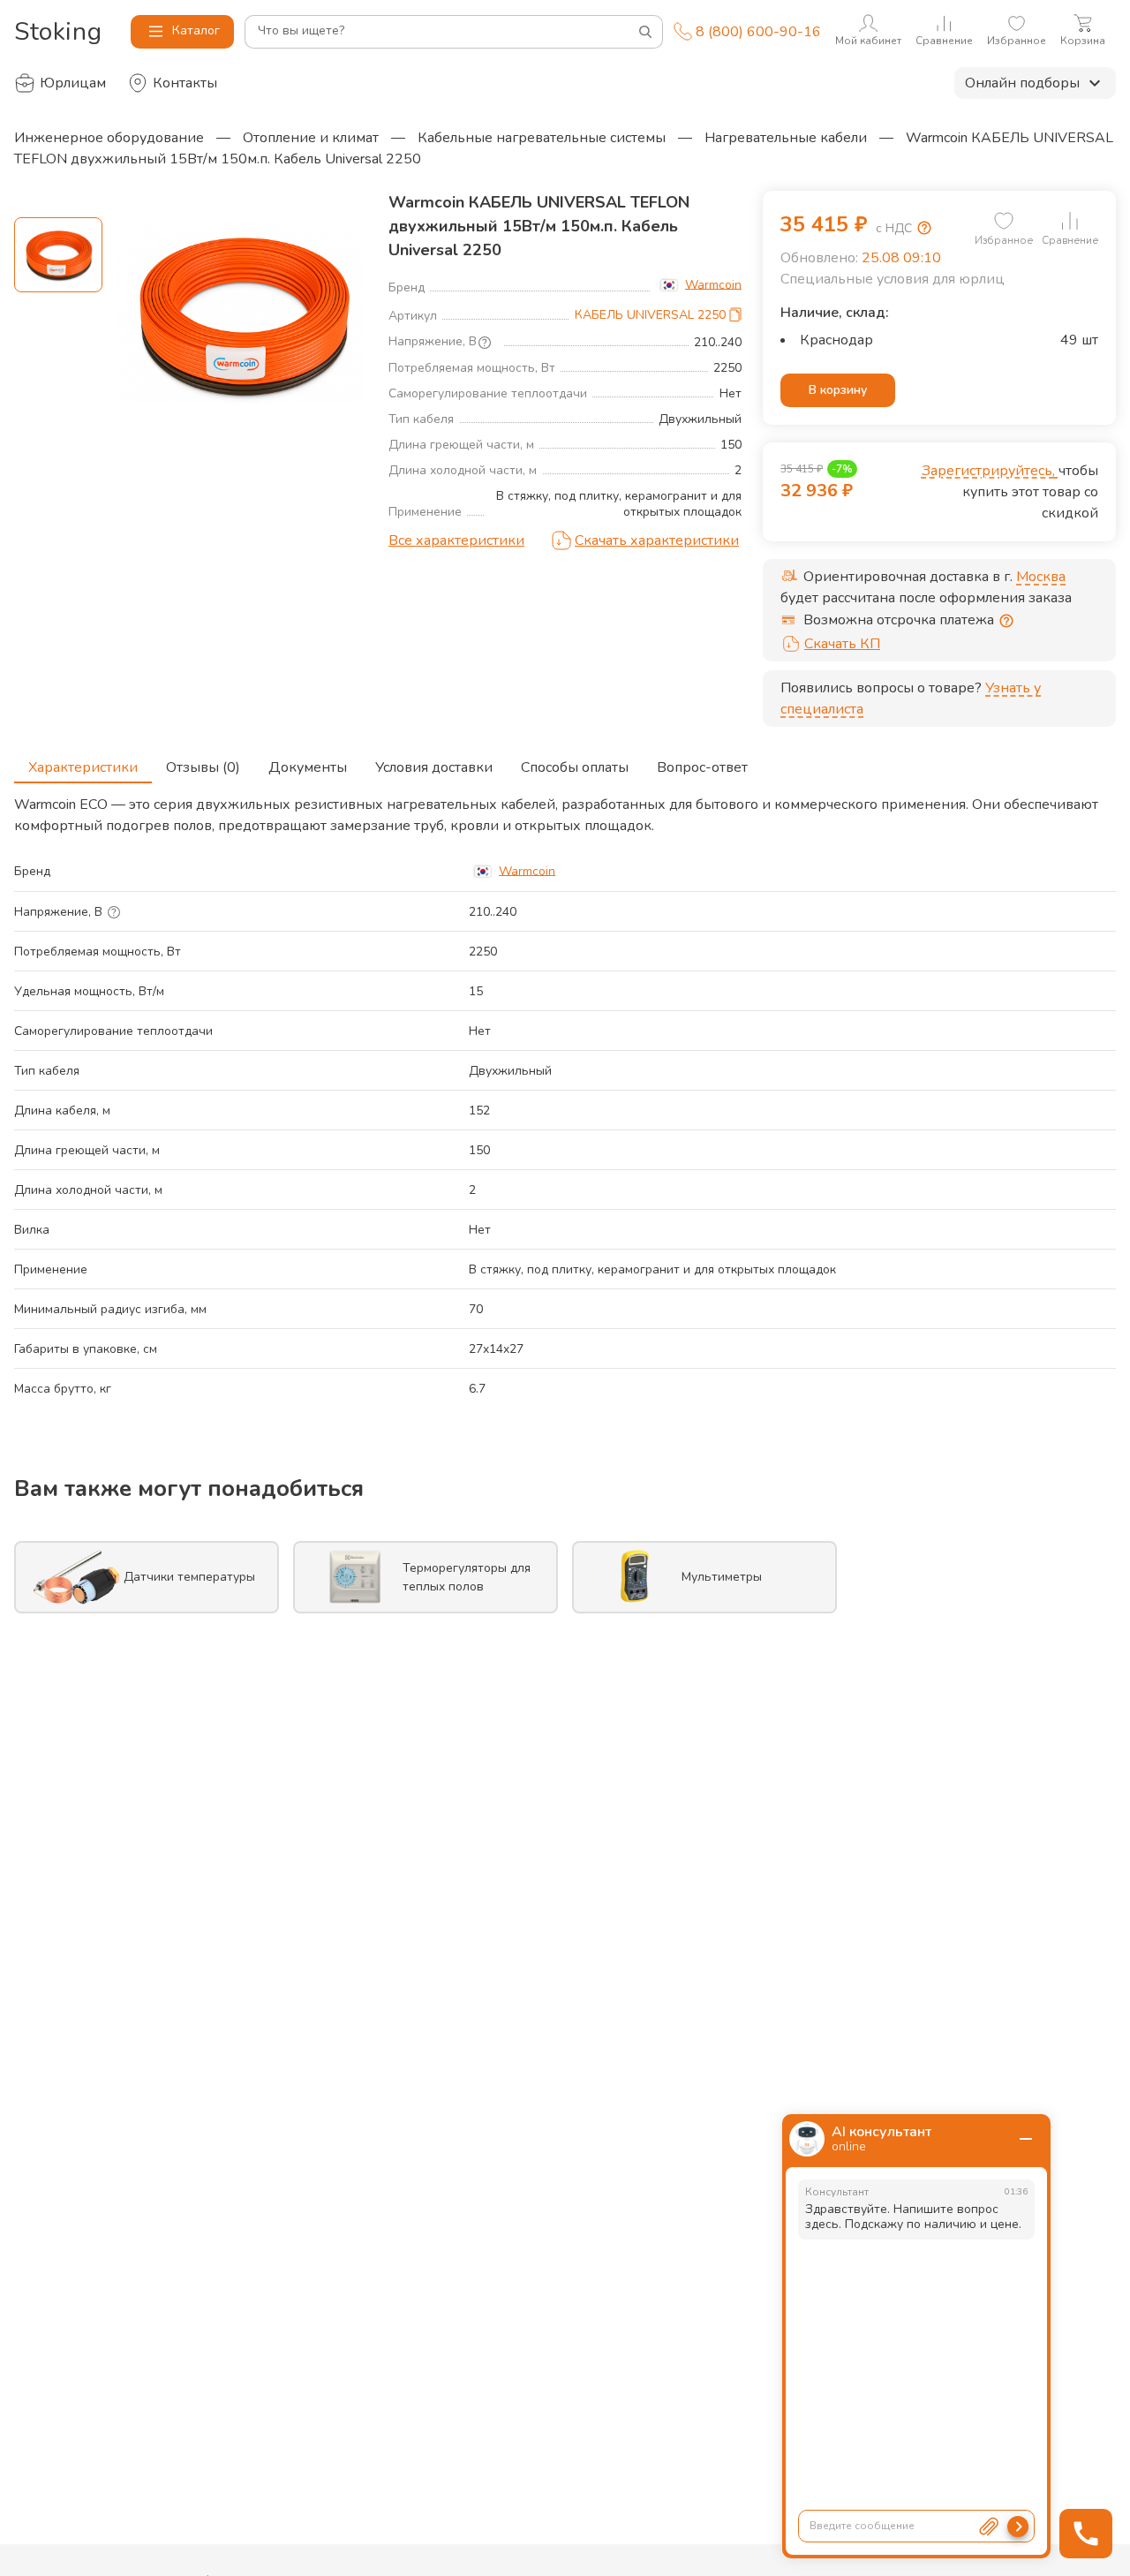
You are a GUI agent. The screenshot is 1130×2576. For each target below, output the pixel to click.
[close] (1026, 2139)
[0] (1004, 221)
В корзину (838, 390)
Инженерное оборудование (109, 138)
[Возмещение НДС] (924, 228)
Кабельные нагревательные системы (542, 138)
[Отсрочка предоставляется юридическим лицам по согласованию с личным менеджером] (1006, 621)
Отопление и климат (311, 138)
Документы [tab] (308, 767)
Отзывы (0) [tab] (203, 767)
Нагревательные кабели (786, 138)
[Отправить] (1018, 2527)
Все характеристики (456, 540)
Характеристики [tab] (83, 767)
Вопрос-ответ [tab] (702, 767)
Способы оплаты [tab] (575, 767)
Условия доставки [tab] (434, 767)
